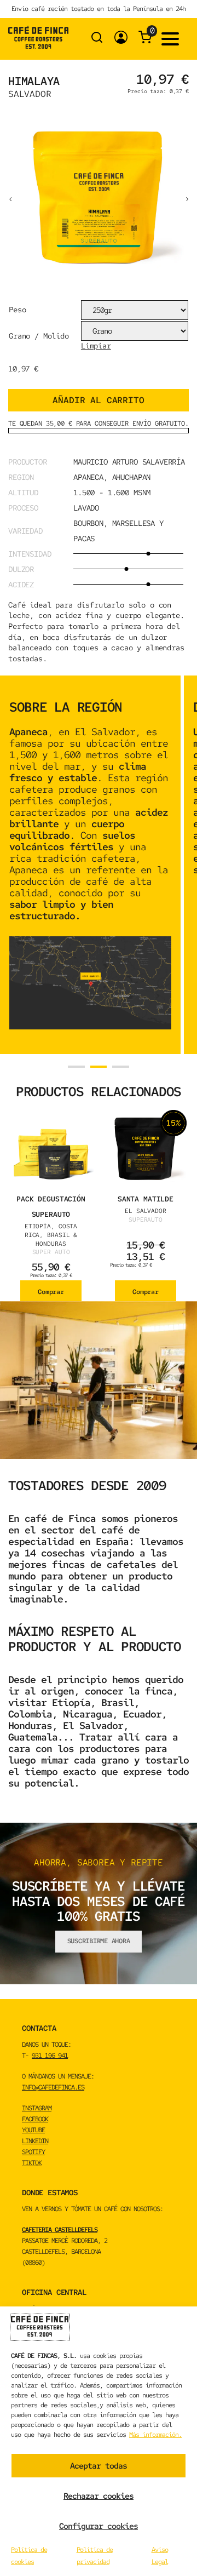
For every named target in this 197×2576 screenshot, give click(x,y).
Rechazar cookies (99, 2496)
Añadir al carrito (98, 400)
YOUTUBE (33, 2130)
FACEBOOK (35, 2119)
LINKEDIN (35, 2141)
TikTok (32, 2163)
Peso (17, 310)
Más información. (155, 2435)
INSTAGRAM (37, 2108)
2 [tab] (99, 1067)
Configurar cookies (99, 2526)
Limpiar (96, 346)
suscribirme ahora (99, 1941)
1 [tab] (76, 1067)
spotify (33, 2152)
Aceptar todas (99, 2466)
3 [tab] (121, 1067)
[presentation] (10, 198)
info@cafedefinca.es (53, 2087)
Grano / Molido (39, 336)
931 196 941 (50, 2056)
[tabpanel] (90, 865)
